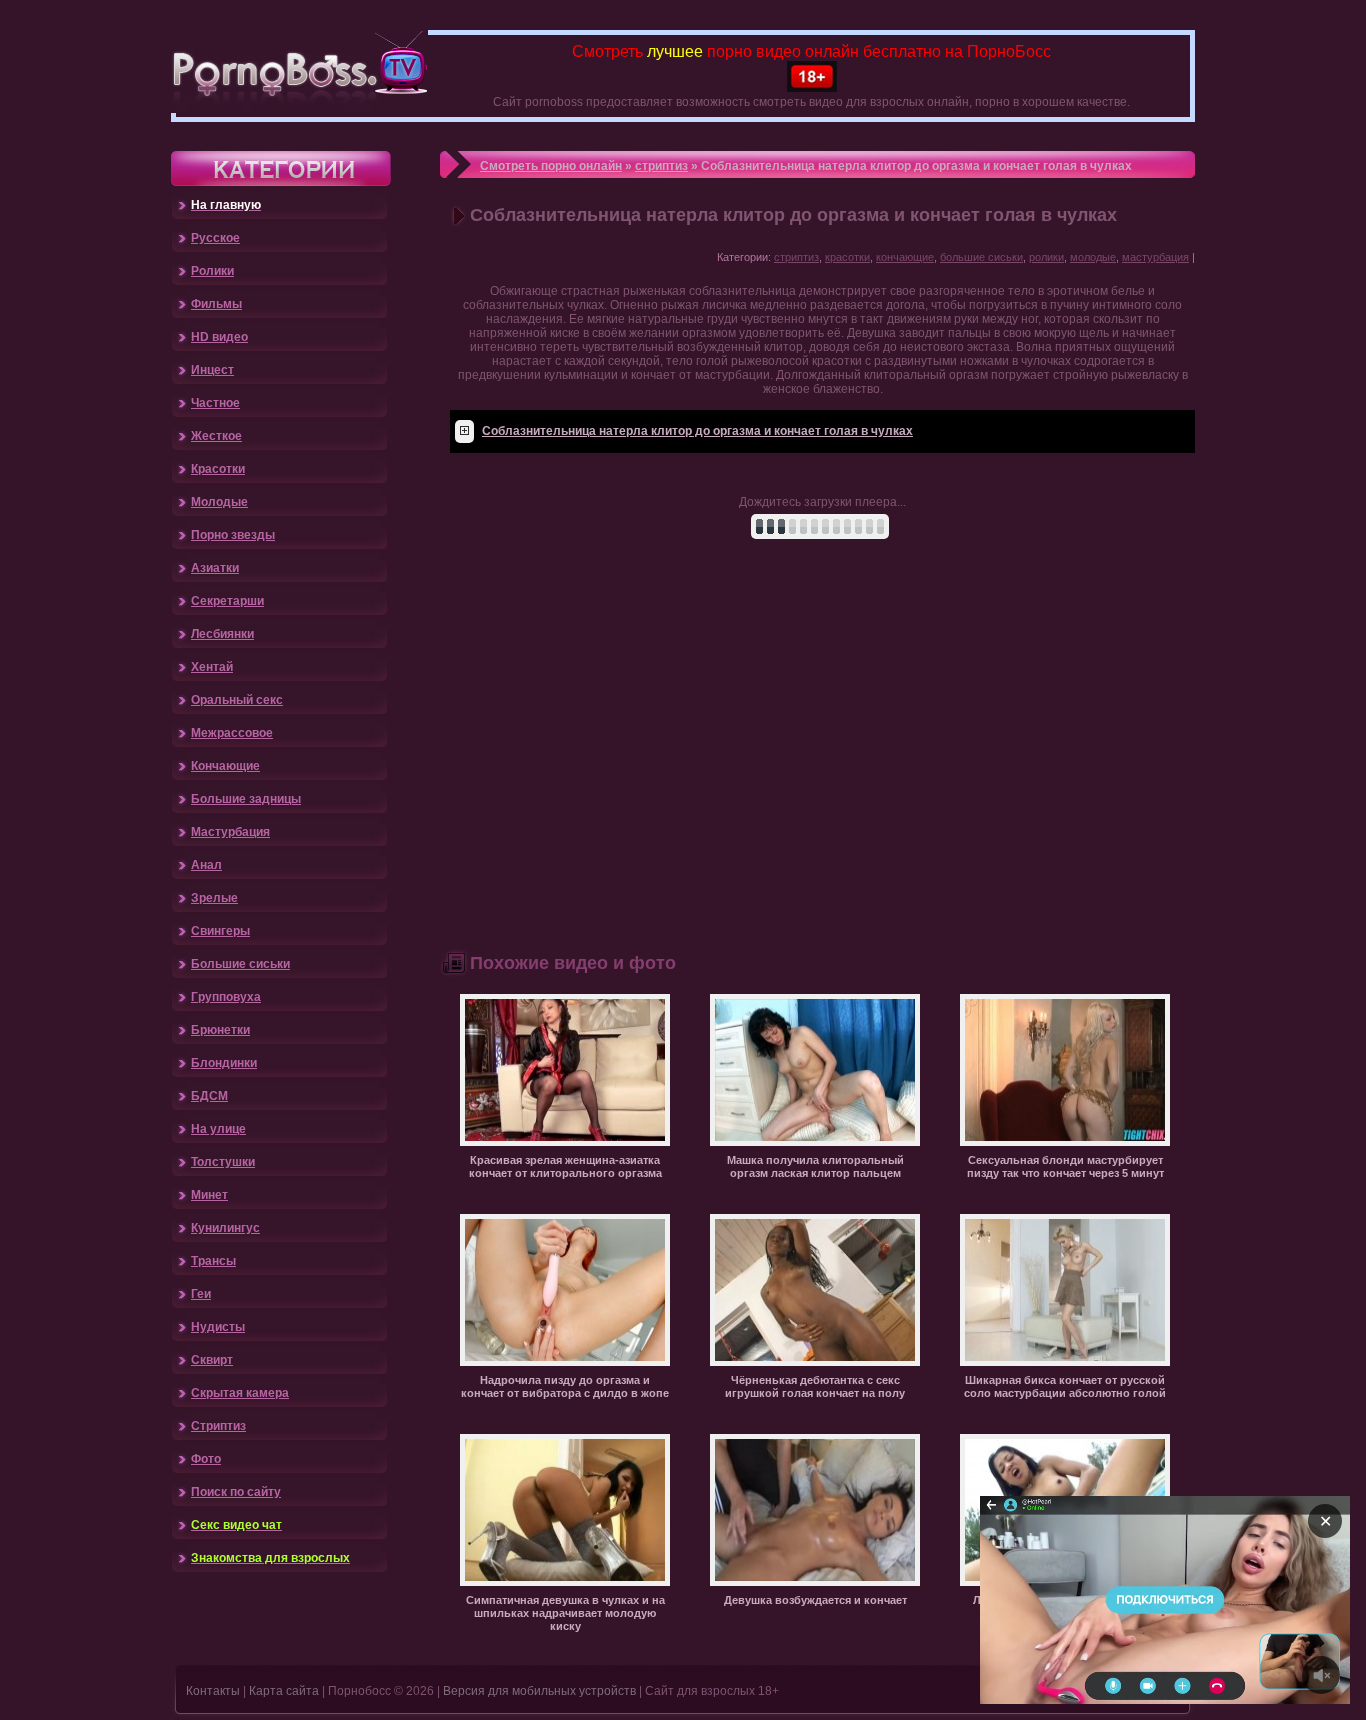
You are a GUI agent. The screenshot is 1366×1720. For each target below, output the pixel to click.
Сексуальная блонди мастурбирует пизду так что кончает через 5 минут (1065, 1166)
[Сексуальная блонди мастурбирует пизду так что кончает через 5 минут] (1065, 1142)
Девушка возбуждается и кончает (815, 1600)
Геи (201, 1294)
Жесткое (216, 436)
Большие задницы (246, 799)
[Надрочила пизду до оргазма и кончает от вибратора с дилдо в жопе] (565, 1362)
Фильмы (216, 304)
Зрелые (214, 898)
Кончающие (225, 766)
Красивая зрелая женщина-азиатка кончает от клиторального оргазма (565, 1166)
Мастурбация (230, 832)
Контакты (213, 1691)
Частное (215, 403)
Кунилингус (225, 1228)
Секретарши (227, 601)
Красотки (218, 469)
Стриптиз (218, 1426)
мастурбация (1155, 257)
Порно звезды (233, 535)
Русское (215, 238)
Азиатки (215, 568)
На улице (218, 1129)
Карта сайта (284, 1691)
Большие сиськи (240, 964)
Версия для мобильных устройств (539, 1691)
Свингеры (220, 931)
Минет (209, 1195)
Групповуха (226, 997)
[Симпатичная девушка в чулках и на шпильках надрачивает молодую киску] (565, 1582)
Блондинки (224, 1063)
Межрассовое (232, 733)
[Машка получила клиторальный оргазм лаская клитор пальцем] (815, 1142)
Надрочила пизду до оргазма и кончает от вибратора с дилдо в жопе (565, 1386)
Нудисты (218, 1327)
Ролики (212, 271)
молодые (1093, 257)
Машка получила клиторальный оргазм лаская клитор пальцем (815, 1166)
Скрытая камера (240, 1393)
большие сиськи (981, 257)
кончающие (905, 257)
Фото (206, 1459)
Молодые (219, 502)
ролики (1046, 257)
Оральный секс (237, 700)
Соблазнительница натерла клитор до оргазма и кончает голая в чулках (697, 431)
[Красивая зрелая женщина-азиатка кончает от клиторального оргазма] (565, 1142)
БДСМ (209, 1096)
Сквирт (212, 1360)
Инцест (212, 370)
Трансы (213, 1261)
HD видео (219, 337)
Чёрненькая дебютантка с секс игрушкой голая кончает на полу (815, 1386)
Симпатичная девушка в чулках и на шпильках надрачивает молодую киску (565, 1613)
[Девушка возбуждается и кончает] (815, 1582)
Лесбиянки (222, 634)
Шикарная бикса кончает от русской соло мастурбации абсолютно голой (1065, 1386)
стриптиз (661, 166)
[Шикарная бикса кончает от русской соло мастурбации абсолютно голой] (1065, 1362)
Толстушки (223, 1162)
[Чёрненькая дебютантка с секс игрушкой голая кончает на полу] (815, 1362)
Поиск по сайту (236, 1492)
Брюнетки (220, 1030)
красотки (847, 257)
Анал (206, 865)
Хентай (212, 667)
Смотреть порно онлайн (551, 166)
